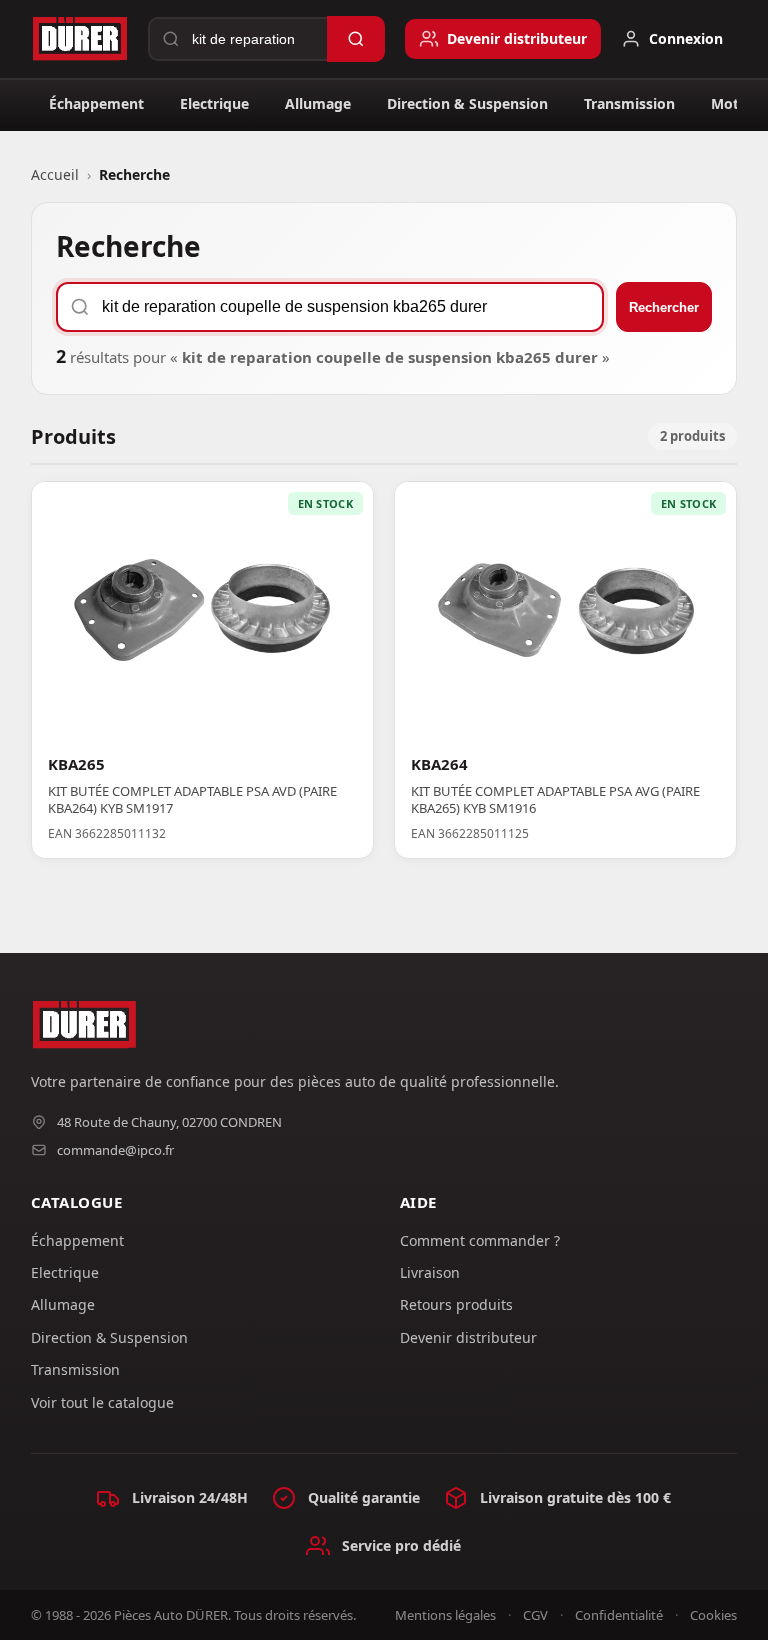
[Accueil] (80, 39)
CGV (535, 1615)
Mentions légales (445, 1615)
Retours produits (456, 1304)
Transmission (629, 103)
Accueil (55, 174)
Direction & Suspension (467, 103)
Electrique (214, 103)
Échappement (96, 103)
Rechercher (664, 307)
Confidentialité (619, 1615)
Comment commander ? (480, 1240)
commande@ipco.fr (115, 1150)
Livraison (430, 1272)
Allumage (318, 103)
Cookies (713, 1615)
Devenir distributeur (468, 1337)
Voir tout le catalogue (102, 1402)
